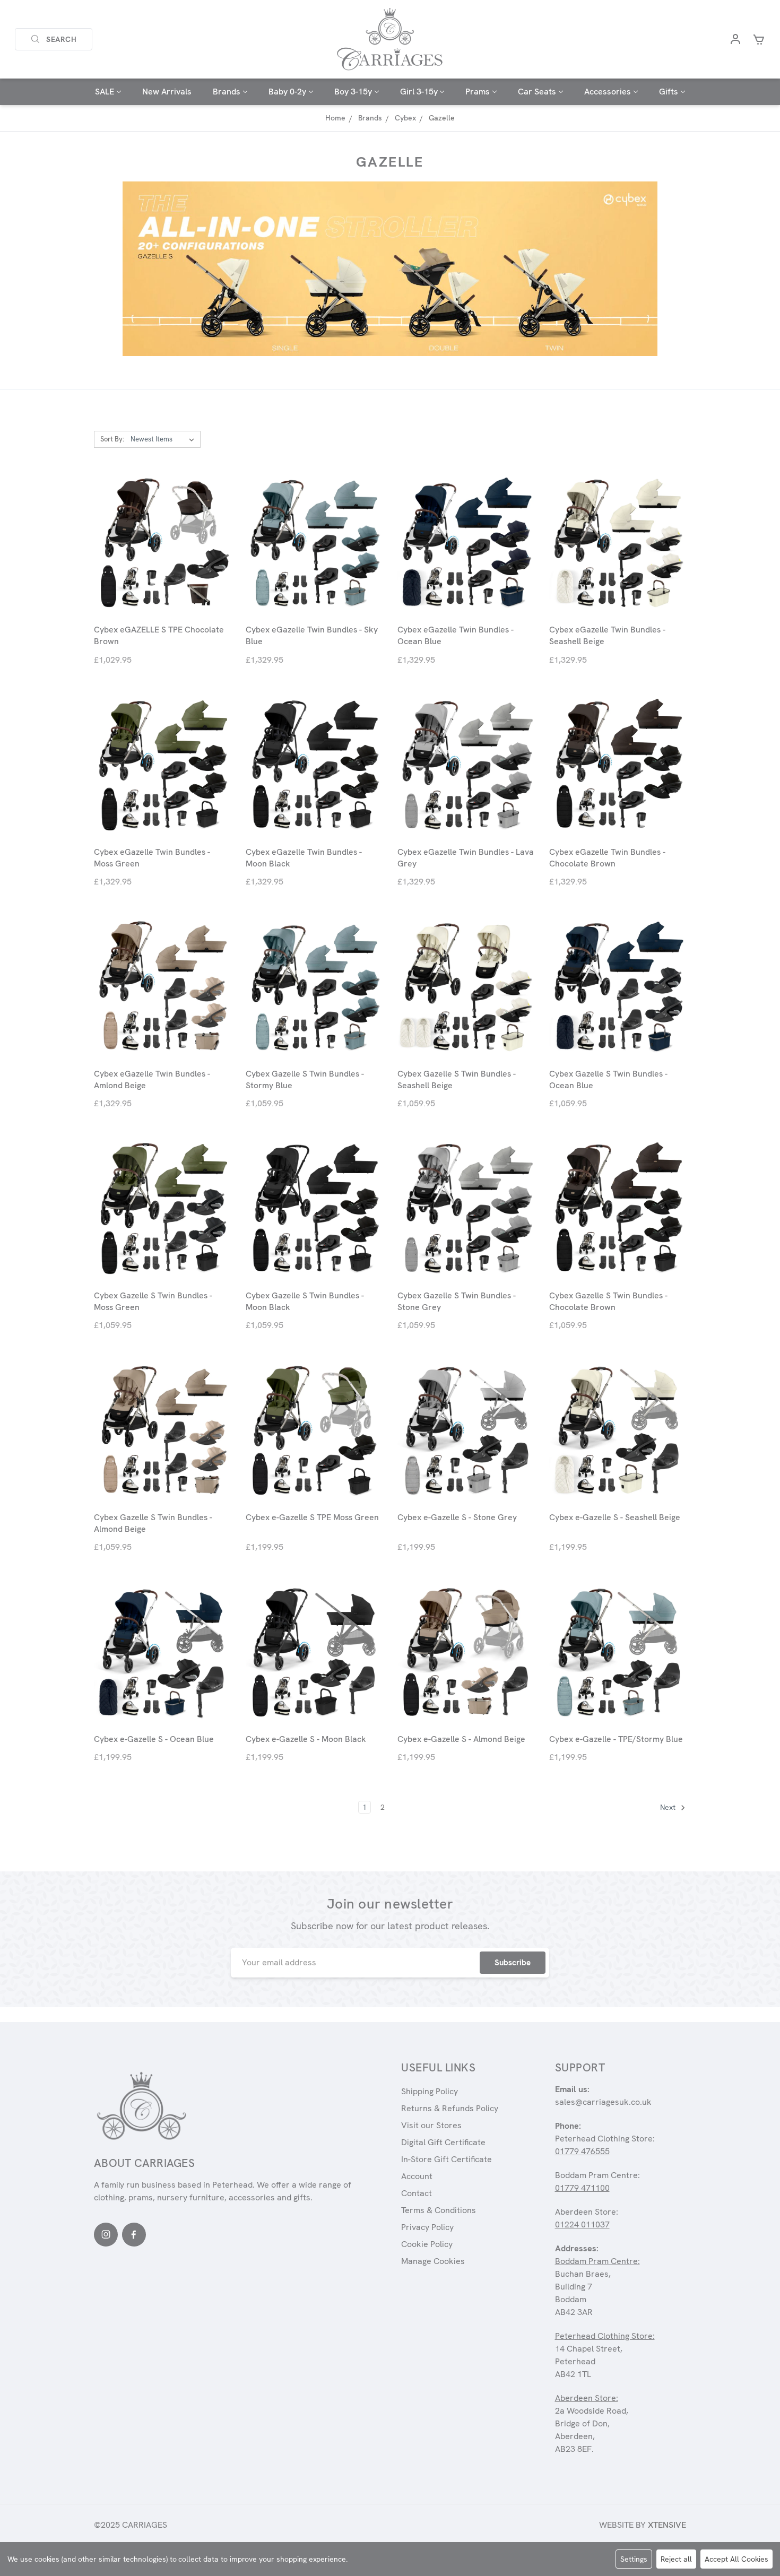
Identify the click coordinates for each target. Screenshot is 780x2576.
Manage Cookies (433, 2261)
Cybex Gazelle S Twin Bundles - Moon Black (305, 1301)
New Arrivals (167, 92)
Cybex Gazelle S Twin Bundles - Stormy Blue (305, 1079)
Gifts (669, 92)
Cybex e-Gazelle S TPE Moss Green (312, 1517)
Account (417, 2176)
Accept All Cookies (736, 2559)
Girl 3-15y (419, 92)
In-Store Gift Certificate (447, 2159)
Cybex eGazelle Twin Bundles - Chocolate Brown (607, 858)
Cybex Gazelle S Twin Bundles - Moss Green (153, 1301)
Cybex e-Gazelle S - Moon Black (306, 1739)
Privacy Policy (427, 2227)
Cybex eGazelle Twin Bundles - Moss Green (152, 858)
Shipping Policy (430, 2091)
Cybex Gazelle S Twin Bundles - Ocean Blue (608, 1079)
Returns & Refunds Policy (450, 2108)
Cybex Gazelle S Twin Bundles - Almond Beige (153, 1523)
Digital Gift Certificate (443, 2142)
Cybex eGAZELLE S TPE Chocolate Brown (159, 635)
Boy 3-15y (353, 92)
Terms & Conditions (439, 2210)
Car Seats (537, 92)
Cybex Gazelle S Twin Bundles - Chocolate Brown (608, 1301)
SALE (105, 92)
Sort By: (112, 439)
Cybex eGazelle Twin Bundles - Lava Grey (466, 858)
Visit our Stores (431, 2125)
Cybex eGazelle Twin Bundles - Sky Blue (312, 635)
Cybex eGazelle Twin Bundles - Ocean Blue (456, 635)
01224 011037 (582, 2224)
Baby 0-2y (287, 92)
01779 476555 (582, 2151)
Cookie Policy (427, 2244)
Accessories (608, 92)
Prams (478, 92)
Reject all (676, 2559)
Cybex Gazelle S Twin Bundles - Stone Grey (457, 1301)
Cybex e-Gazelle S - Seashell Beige (615, 1517)
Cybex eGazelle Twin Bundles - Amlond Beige (152, 1079)
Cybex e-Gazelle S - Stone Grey (457, 1517)
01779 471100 (582, 2188)
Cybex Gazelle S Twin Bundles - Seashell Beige (457, 1079)
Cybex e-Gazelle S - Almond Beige (461, 1739)
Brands (227, 92)
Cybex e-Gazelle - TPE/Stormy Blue (616, 1739)
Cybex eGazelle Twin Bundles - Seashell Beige (607, 635)
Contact (417, 2193)
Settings (634, 2559)
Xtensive (667, 2525)
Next (669, 1808)
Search (62, 39)
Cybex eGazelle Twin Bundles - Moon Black (304, 858)
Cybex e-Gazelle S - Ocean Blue (154, 1739)
